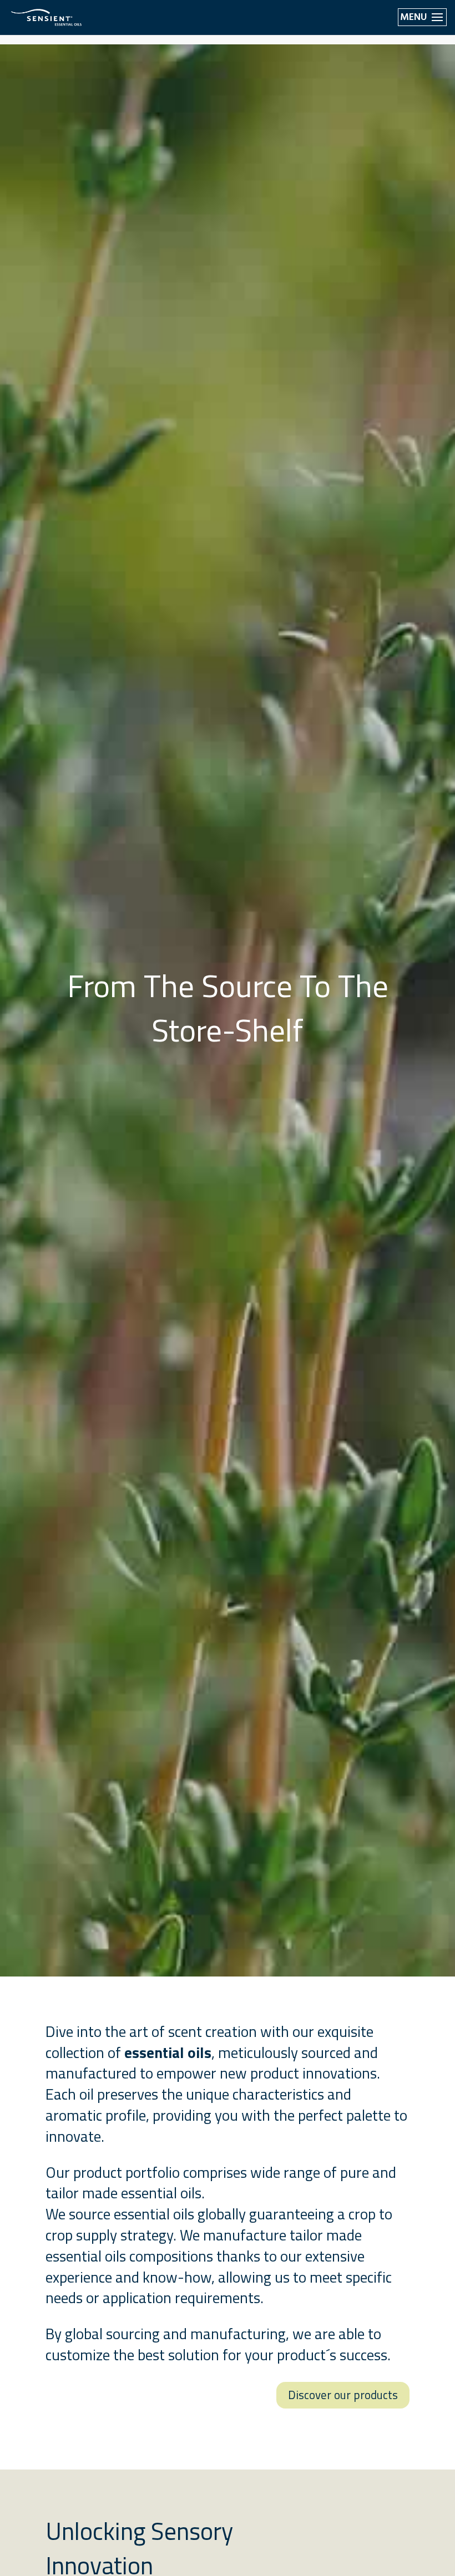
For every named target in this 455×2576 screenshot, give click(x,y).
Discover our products (343, 2395)
